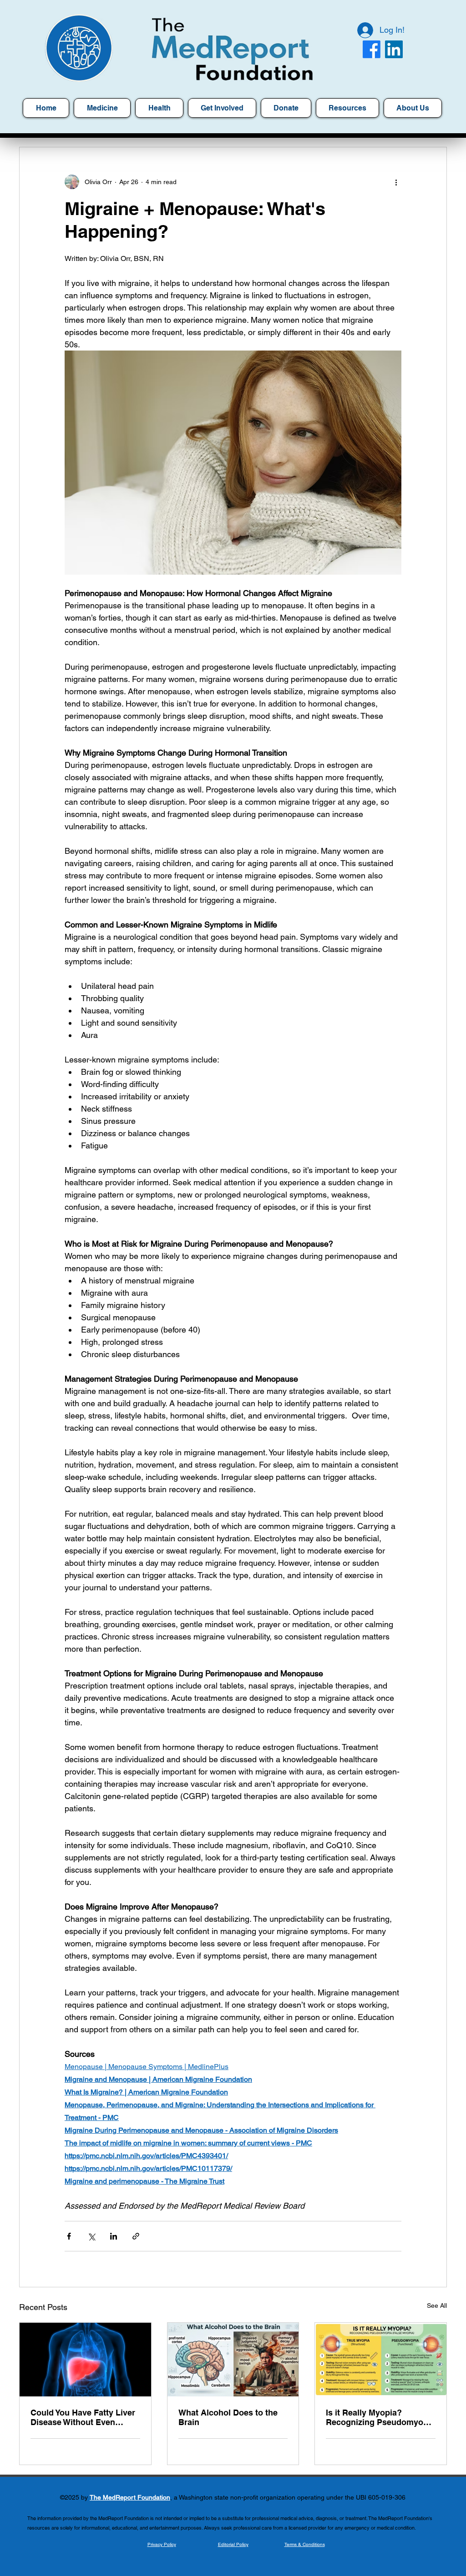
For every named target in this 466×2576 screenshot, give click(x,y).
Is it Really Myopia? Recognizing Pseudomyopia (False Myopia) (380, 2417)
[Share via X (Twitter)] (91, 2236)
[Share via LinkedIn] (114, 2236)
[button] (347, 108)
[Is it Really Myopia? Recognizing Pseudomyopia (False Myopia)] (381, 2360)
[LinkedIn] (394, 49)
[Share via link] (136, 2236)
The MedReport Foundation (130, 2497)
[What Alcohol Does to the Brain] (233, 2360)
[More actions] (396, 182)
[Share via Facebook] (69, 2236)
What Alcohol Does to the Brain (228, 2417)
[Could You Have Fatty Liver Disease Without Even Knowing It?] (85, 2360)
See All (437, 2305)
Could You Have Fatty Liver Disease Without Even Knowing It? (83, 2417)
